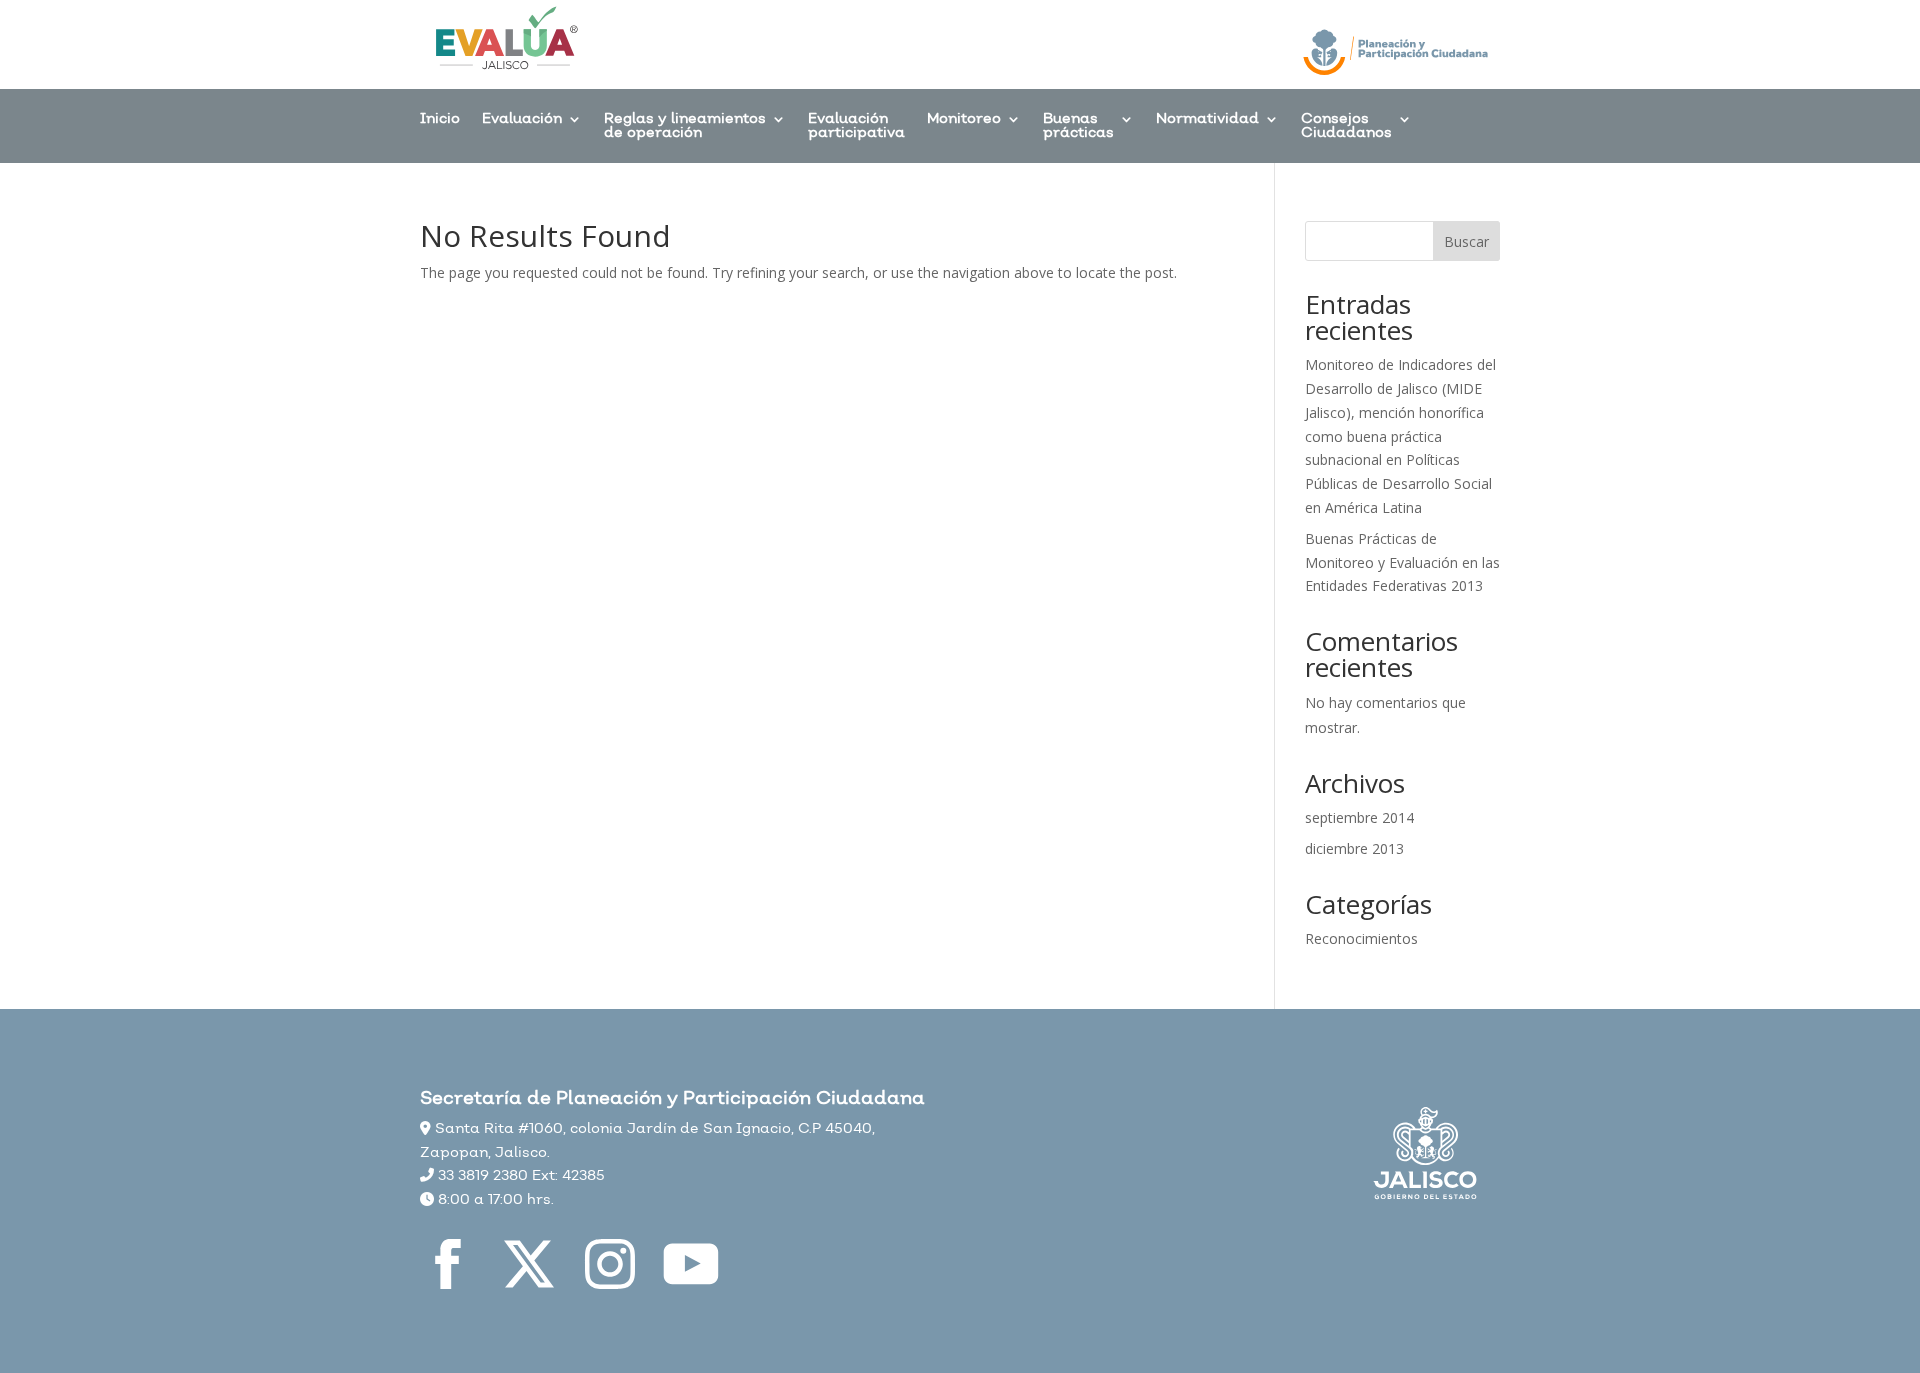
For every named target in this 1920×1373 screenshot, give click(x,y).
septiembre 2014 (1359, 817)
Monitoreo (964, 120)
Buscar (1466, 241)
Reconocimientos (1361, 938)
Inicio (440, 120)
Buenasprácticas (1078, 127)
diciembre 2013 (1354, 848)
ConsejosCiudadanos (1346, 127)
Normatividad (1207, 120)
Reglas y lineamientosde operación (685, 127)
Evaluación (522, 120)
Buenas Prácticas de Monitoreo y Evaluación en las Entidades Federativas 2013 (1402, 562)
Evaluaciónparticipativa (856, 127)
